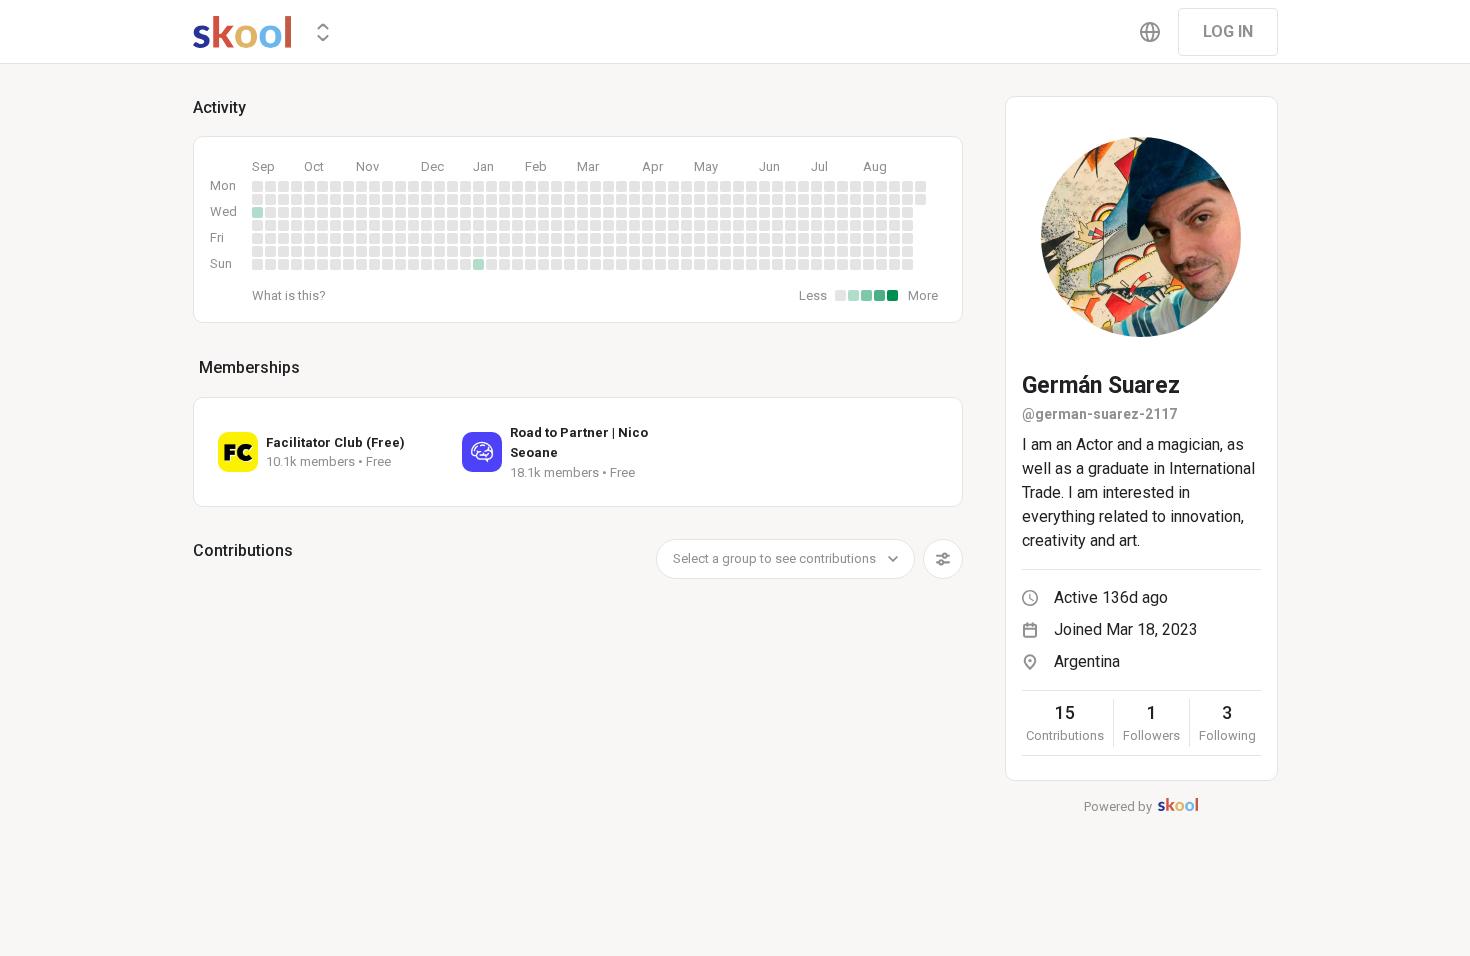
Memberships (249, 367)
